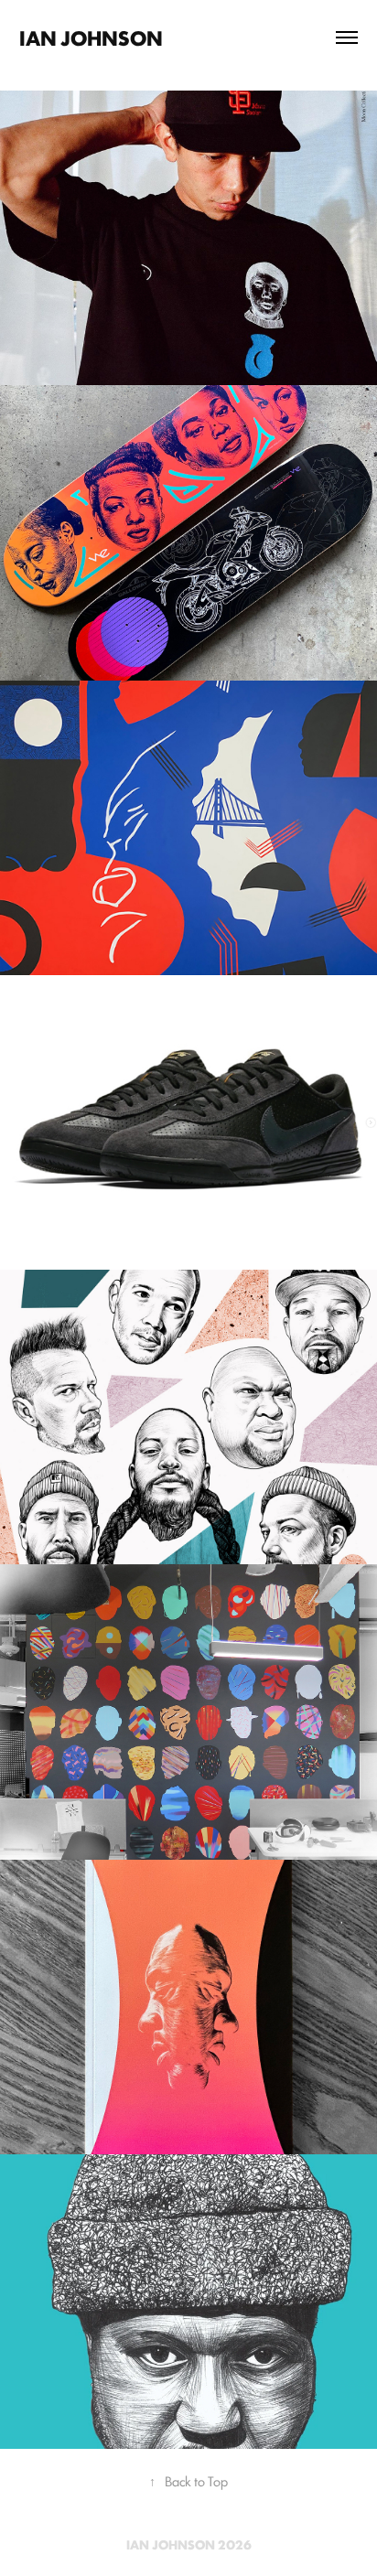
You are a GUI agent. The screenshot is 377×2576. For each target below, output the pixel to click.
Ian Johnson (91, 37)
